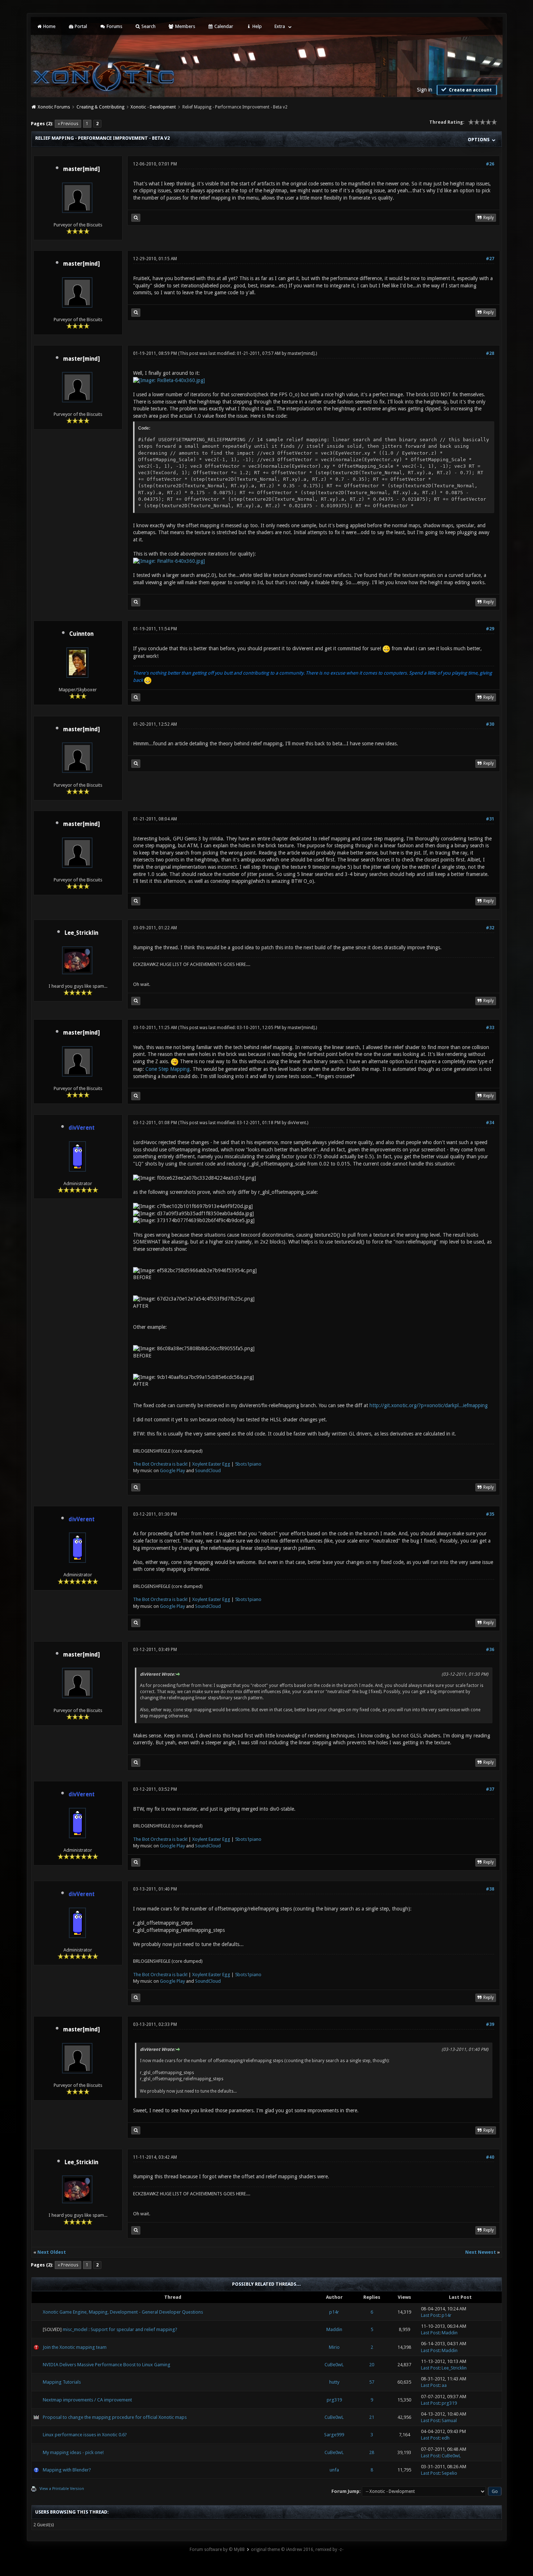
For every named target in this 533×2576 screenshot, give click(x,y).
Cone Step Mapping (168, 1069)
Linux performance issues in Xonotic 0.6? (85, 2435)
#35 (490, 1514)
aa (444, 2385)
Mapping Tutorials (62, 2382)
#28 (490, 353)
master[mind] (81, 169)
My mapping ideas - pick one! (73, 2452)
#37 (490, 1789)
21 (372, 2417)
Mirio (334, 2347)
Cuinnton (81, 634)
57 (372, 2382)
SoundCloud (208, 1471)
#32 (490, 928)
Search (148, 26)
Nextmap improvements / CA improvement (87, 2400)
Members (185, 26)
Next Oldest (52, 2252)
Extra (280, 26)
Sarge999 (334, 2435)
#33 (490, 1028)
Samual (449, 2421)
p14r (334, 2312)
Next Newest (481, 2252)
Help (257, 26)
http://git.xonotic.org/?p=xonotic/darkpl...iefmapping (429, 1405)
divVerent (297, 1123)
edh (446, 2438)
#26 (490, 164)
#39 (490, 2024)
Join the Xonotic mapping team (75, 2347)
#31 (490, 819)
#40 (490, 2157)
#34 (490, 1123)
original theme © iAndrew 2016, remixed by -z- (297, 2550)
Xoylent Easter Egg (211, 1464)
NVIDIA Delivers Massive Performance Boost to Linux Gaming (107, 2365)
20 (372, 2365)
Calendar (223, 26)
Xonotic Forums (54, 107)
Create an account (470, 90)
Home (49, 26)
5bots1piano (248, 1464)
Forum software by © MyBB (217, 2550)
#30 (490, 724)
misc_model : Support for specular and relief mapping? (120, 2329)
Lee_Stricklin (81, 933)
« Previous (68, 124)
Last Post (430, 2315)
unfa (334, 2470)
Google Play (172, 1471)
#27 (490, 259)
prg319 (334, 2400)
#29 (490, 629)
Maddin (334, 2329)
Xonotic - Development (153, 107)
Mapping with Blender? (67, 2470)
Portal (80, 26)
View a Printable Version (62, 2489)
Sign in (425, 90)
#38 (490, 1889)
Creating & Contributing (100, 107)
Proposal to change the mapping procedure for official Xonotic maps (115, 2417)
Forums (114, 26)
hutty (334, 2382)
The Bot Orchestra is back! (160, 1464)
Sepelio (449, 2473)
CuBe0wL (334, 2365)
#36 (490, 1650)
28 (372, 2452)
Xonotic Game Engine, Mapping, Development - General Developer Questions (123, 2312)
